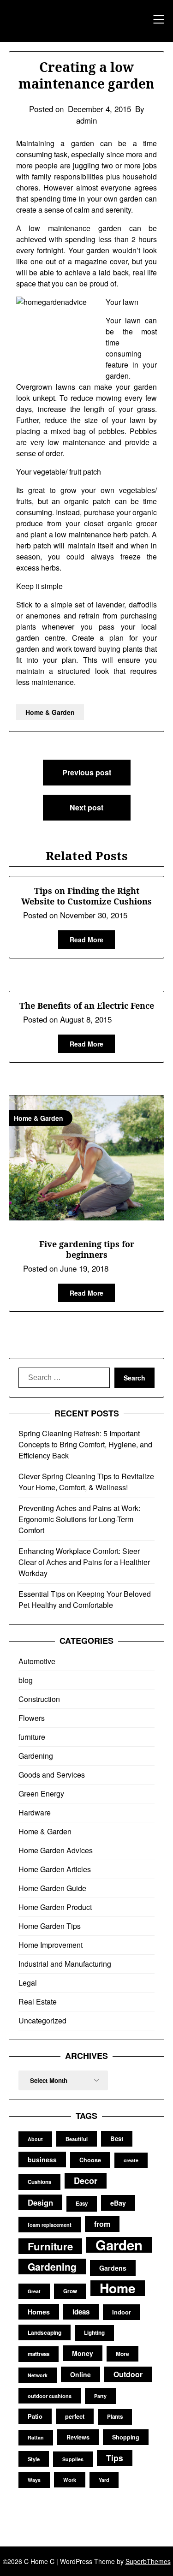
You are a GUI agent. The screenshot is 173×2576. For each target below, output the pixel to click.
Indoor (122, 2312)
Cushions (39, 2182)
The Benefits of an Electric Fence (87, 1005)
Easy (82, 2204)
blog (26, 1680)
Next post (86, 807)
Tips (115, 2458)
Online (81, 2374)
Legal (28, 1983)
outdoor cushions (50, 2396)
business (42, 2160)
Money (83, 2353)
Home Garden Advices (56, 1850)
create (131, 2160)
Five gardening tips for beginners (87, 1249)
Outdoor (128, 2374)
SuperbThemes (148, 2561)
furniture (32, 1737)
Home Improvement (51, 1945)
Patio (35, 2416)
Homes (39, 2312)
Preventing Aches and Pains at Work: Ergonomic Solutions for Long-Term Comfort (79, 1519)
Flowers (32, 1718)
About (35, 2139)
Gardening (36, 1756)
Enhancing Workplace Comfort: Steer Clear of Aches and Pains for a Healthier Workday (84, 1562)
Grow (70, 2291)
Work (70, 2480)
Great (34, 2291)
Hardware (35, 1812)
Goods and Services (52, 1775)
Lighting (94, 2333)
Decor (86, 2180)
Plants (115, 2417)
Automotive (37, 1661)
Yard (104, 2480)
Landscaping (45, 2332)
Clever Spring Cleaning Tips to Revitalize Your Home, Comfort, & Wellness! (86, 1482)
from (102, 2224)
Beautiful (77, 2139)
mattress (39, 2354)
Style (34, 2459)
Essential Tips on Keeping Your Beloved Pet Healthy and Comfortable (85, 1599)
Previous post (87, 772)
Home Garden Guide (52, 1888)
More (122, 2354)
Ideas (81, 2312)
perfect (75, 2416)
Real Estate (38, 2002)
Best (117, 2139)
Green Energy (41, 1794)
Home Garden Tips (50, 1926)
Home (118, 2288)
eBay (118, 2203)
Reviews (78, 2437)
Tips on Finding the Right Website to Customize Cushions (86, 896)
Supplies (73, 2459)
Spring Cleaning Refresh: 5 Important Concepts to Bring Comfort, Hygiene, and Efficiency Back (85, 1444)
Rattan (36, 2437)
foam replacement (50, 2225)
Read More (86, 940)
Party (100, 2396)
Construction (39, 1699)
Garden (119, 2245)
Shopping (126, 2437)
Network (38, 2375)
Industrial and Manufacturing (65, 1964)
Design (40, 2202)
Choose (90, 2160)
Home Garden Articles (55, 1869)
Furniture (50, 2246)
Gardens (113, 2268)
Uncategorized (42, 2020)
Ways (34, 2480)
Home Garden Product (55, 1907)
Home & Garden (50, 712)
